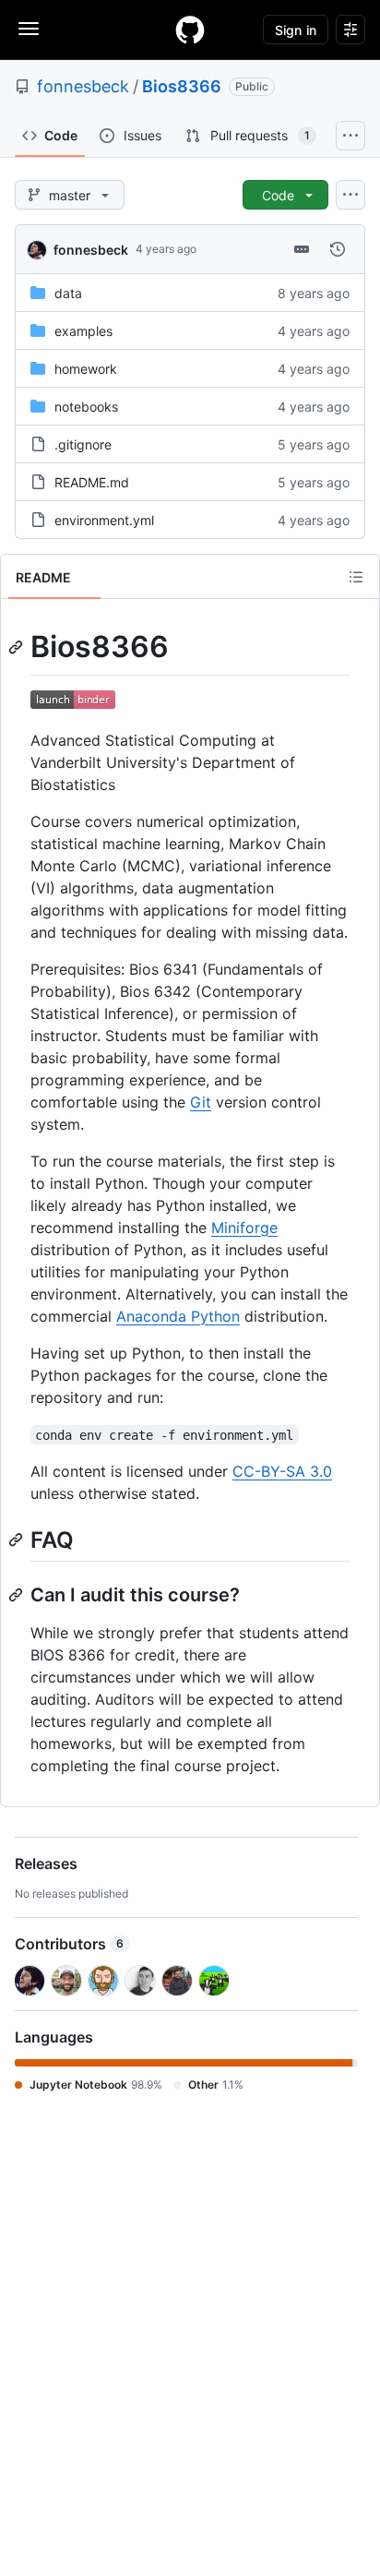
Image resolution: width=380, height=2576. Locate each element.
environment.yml (104, 520)
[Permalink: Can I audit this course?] (18, 1595)
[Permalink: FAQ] (18, 1540)
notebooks (86, 407)
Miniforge (244, 1228)
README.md (92, 482)
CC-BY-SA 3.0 (282, 1471)
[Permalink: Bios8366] (18, 647)
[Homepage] (190, 30)
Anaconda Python (178, 1316)
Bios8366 (182, 86)
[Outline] (356, 577)
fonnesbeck (83, 86)
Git (201, 1102)
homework (86, 369)
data (68, 293)
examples (83, 331)
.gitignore (83, 444)
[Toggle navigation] (29, 29)
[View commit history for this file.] (338, 249)
